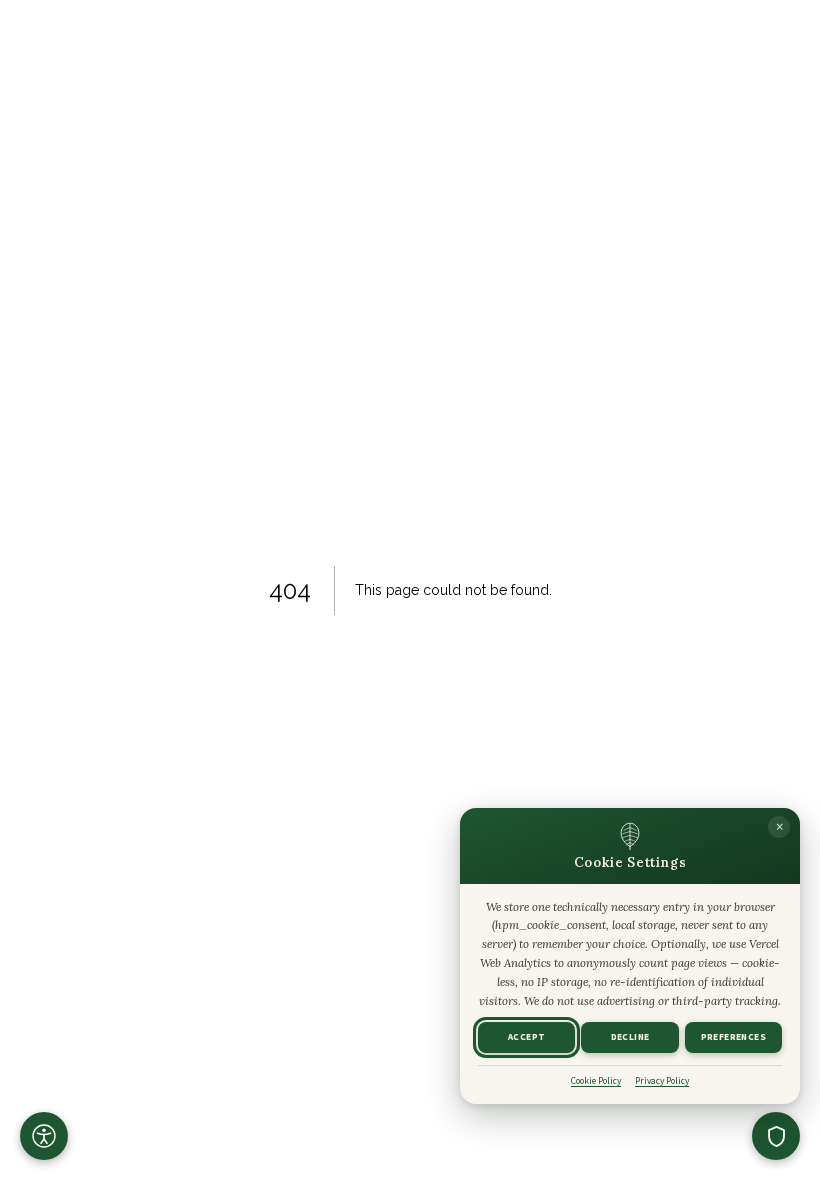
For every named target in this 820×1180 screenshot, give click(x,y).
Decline (630, 1038)
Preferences (733, 1038)
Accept (526, 1038)
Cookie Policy (596, 1081)
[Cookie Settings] (776, 1136)
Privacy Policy (662, 1081)
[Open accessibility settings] (44, 1136)
